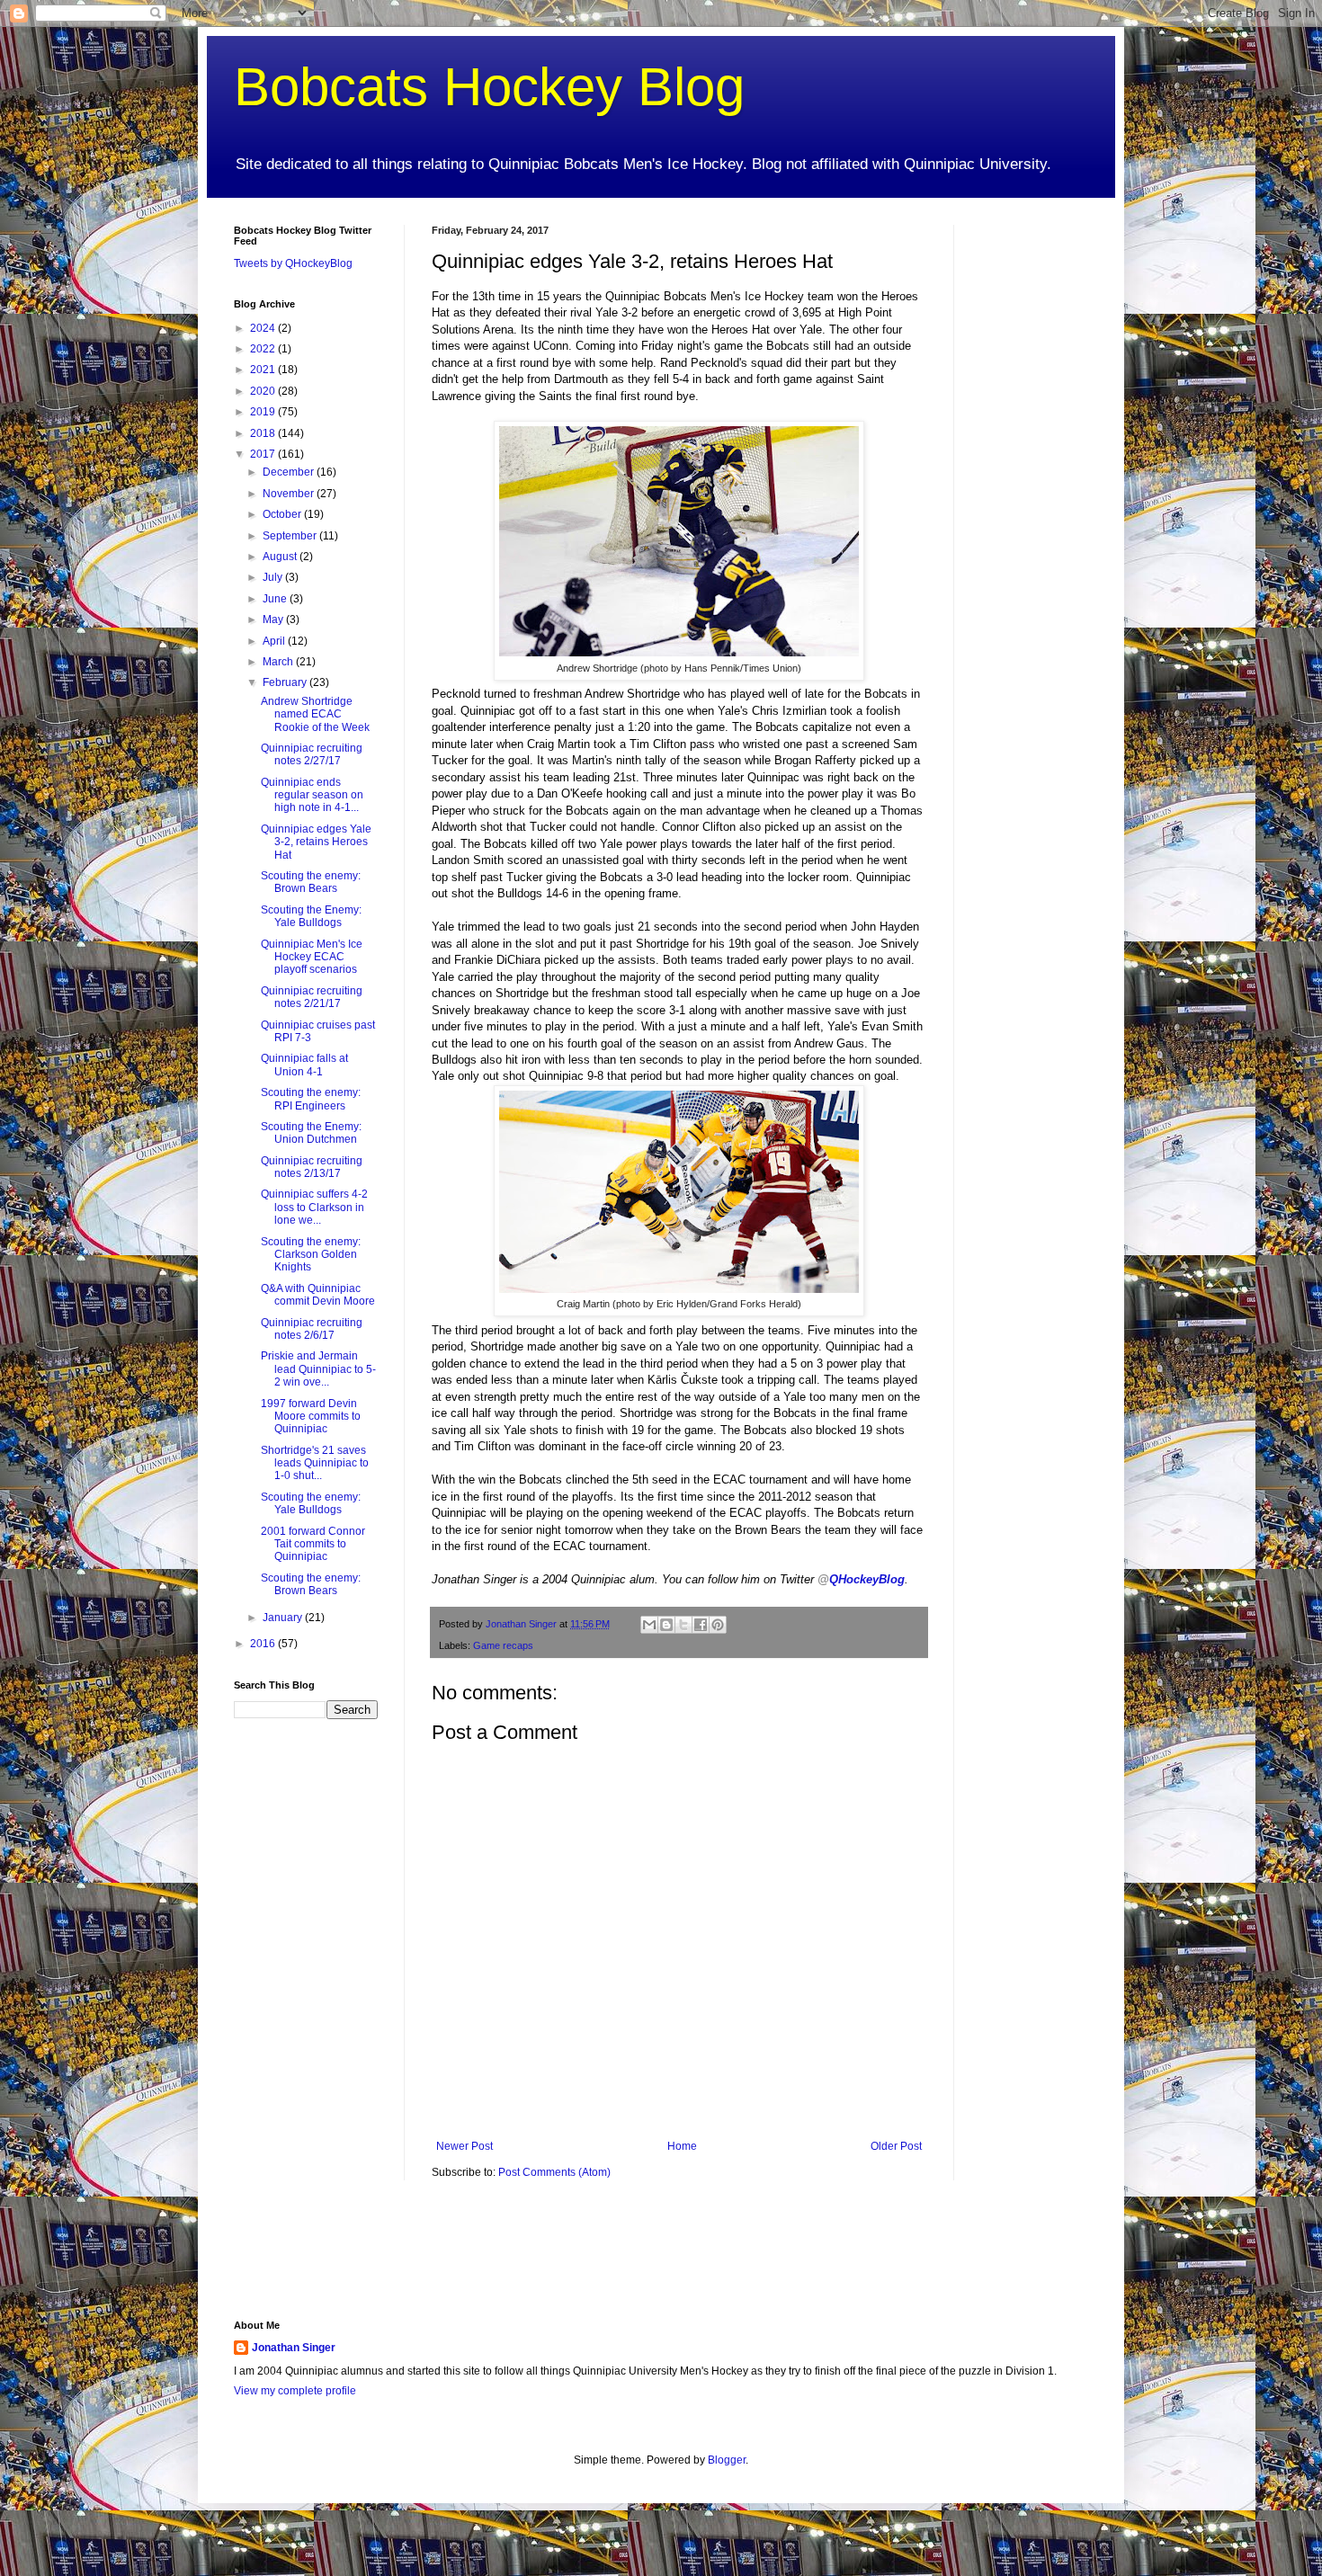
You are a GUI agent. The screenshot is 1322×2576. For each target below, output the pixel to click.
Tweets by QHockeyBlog (293, 263)
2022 (264, 349)
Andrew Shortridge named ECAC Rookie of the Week (315, 714)
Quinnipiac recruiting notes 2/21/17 (312, 997)
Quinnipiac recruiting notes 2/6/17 (312, 1329)
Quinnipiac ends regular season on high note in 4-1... (312, 795)
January (284, 1618)
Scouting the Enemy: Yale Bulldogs (311, 916)
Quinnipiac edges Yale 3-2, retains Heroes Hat (316, 842)
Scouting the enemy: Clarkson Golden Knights (311, 1255)
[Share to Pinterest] (718, 1625)
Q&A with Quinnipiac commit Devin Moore (318, 1295)
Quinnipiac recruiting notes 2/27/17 (312, 754)
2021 (264, 370)
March (279, 662)
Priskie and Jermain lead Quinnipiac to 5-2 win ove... (318, 1369)
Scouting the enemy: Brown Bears (311, 882)
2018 (264, 433)
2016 (264, 1644)
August (281, 557)
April (275, 641)
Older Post (896, 2146)
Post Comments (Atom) (554, 2172)
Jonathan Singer (294, 2348)
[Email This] (649, 1625)
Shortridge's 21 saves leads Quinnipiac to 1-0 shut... (315, 1463)
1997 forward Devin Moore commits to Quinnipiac (311, 1417)
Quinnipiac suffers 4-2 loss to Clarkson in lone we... (314, 1207)
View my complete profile (295, 2391)
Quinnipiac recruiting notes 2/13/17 (312, 1167)
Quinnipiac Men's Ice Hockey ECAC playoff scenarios (312, 957)
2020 (264, 391)
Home (682, 2146)
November (290, 494)
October (283, 514)
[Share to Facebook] (701, 1625)
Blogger (727, 2460)
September (291, 536)
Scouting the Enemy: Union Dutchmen (311, 1133)
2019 (264, 412)
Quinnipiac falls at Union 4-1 (304, 1065)
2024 (264, 328)
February (286, 682)
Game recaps (503, 1645)
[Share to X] (683, 1625)
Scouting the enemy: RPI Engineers (311, 1099)
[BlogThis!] (666, 1625)
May (274, 619)
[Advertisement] (1034, 495)
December (290, 472)
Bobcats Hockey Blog (489, 87)
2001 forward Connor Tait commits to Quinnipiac (313, 1544)
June (276, 599)
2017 (264, 454)
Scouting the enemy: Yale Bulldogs (311, 1503)
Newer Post (464, 2146)
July (274, 577)
